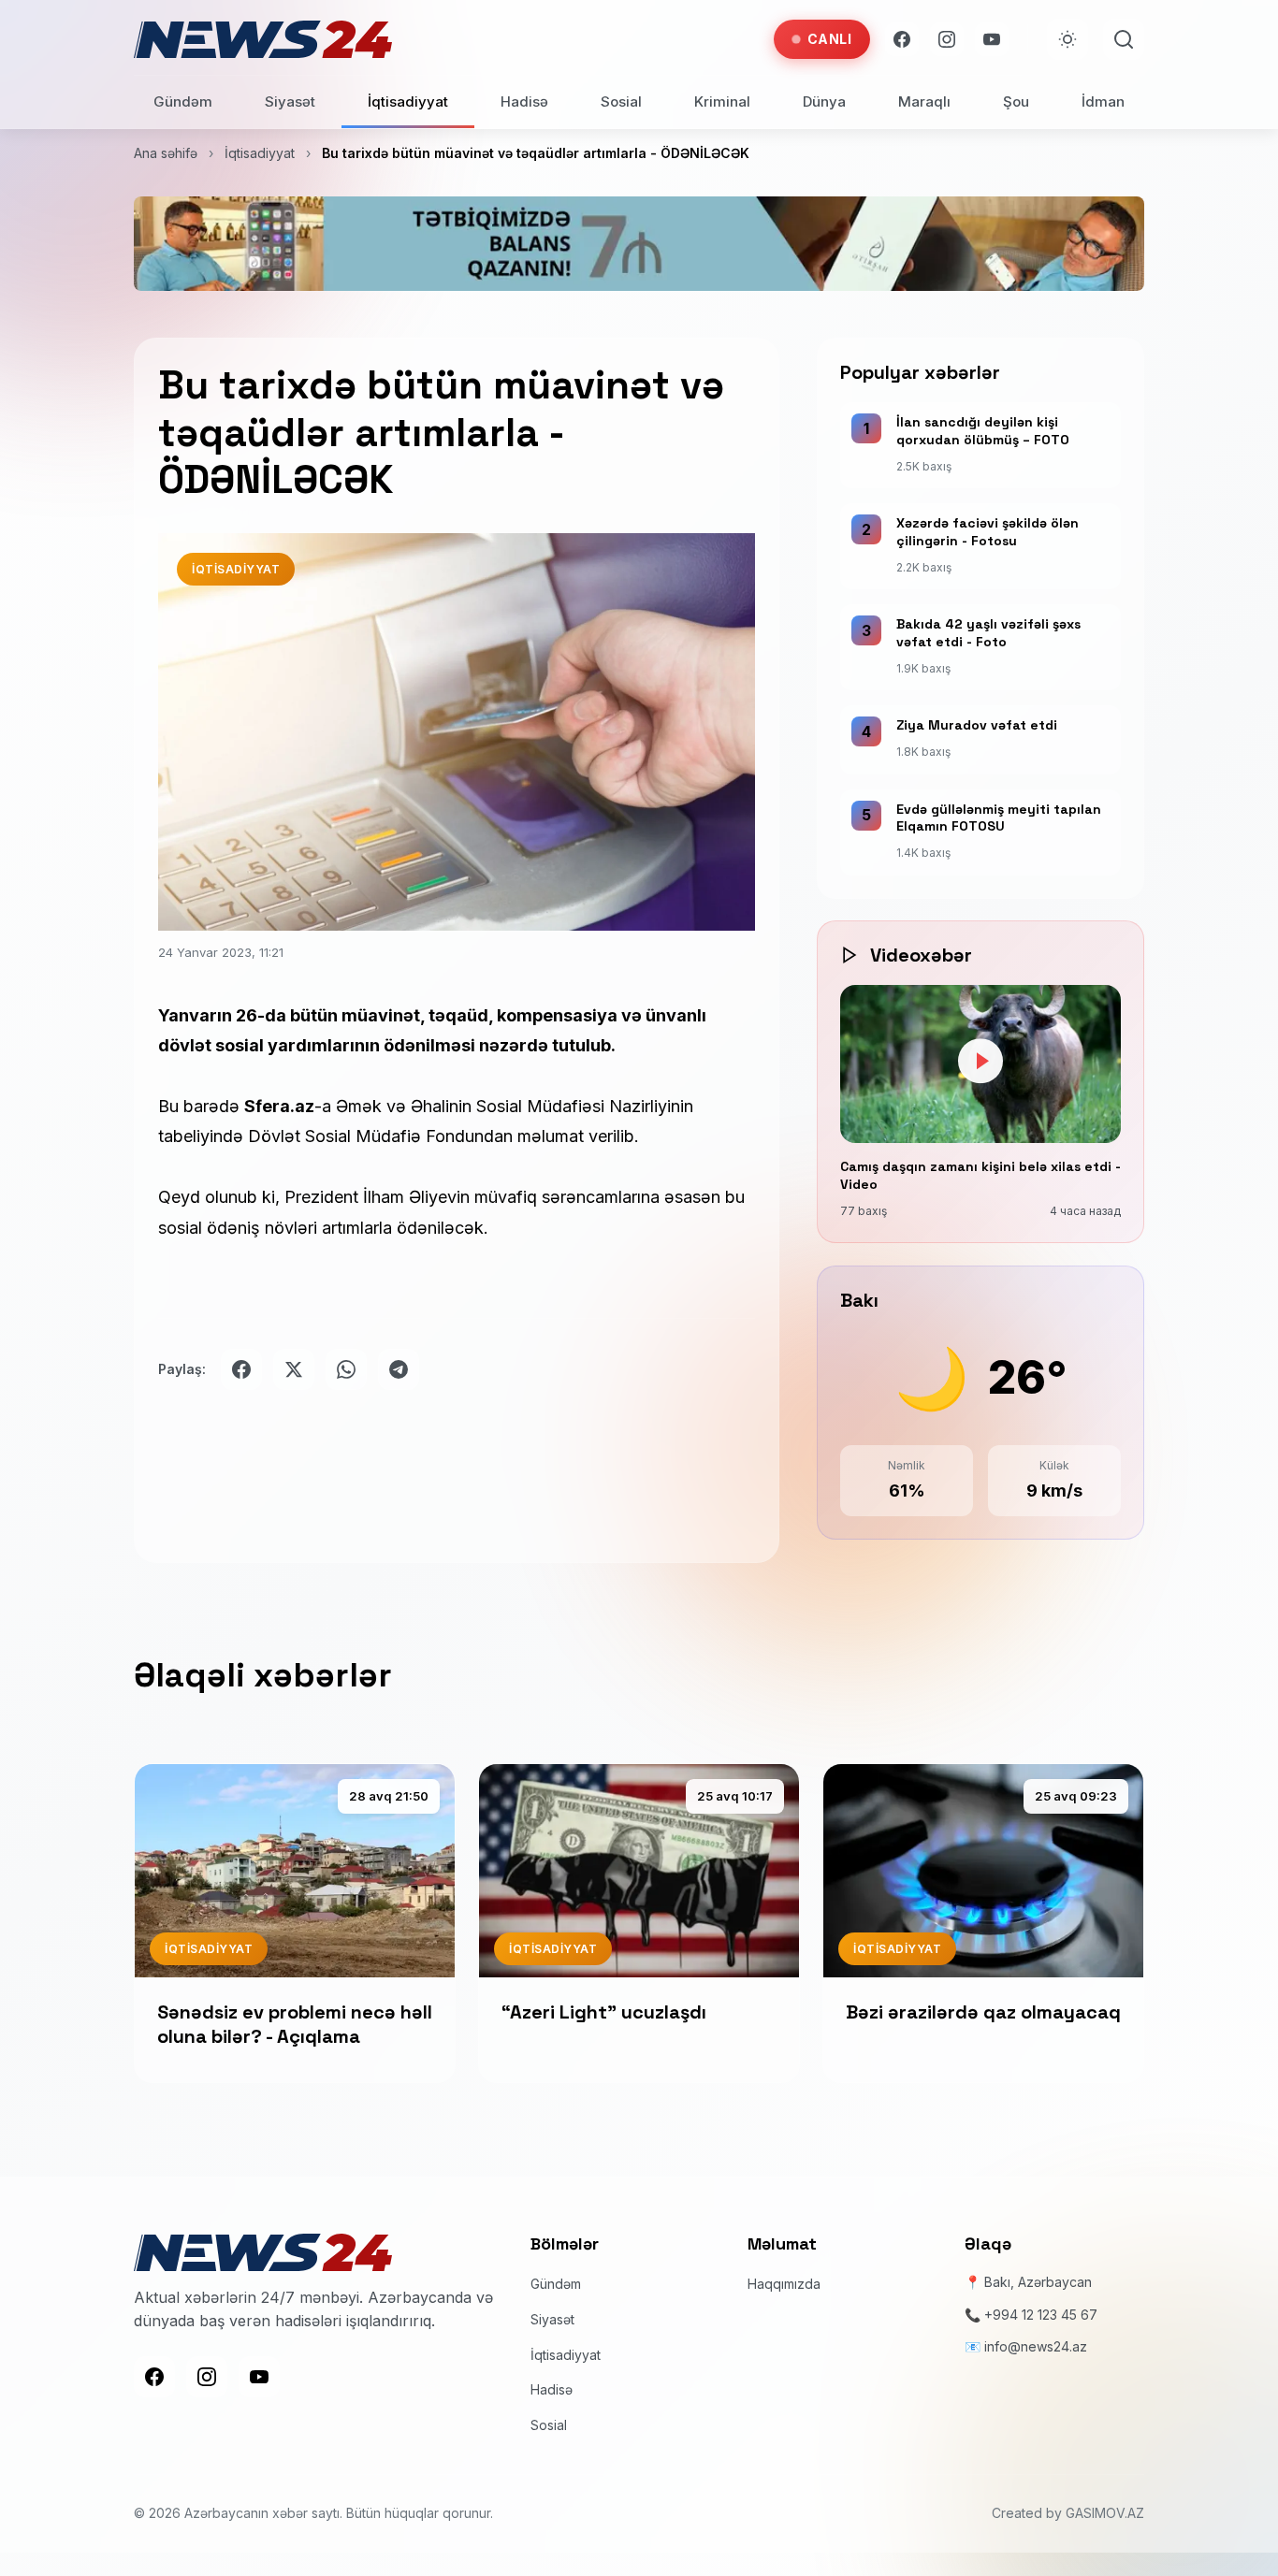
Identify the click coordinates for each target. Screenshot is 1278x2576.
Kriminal (722, 101)
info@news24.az (1036, 2346)
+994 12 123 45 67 (1041, 2315)
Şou (1016, 101)
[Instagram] (947, 39)
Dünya (824, 101)
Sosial (621, 101)
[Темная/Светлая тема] (1067, 39)
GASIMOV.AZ (1105, 2514)
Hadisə (524, 101)
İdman (1103, 101)
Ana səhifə (166, 153)
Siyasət (290, 101)
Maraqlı (924, 101)
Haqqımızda (784, 2285)
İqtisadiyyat (408, 101)
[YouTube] (992, 39)
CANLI (830, 39)
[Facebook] (902, 39)
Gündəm (183, 101)
